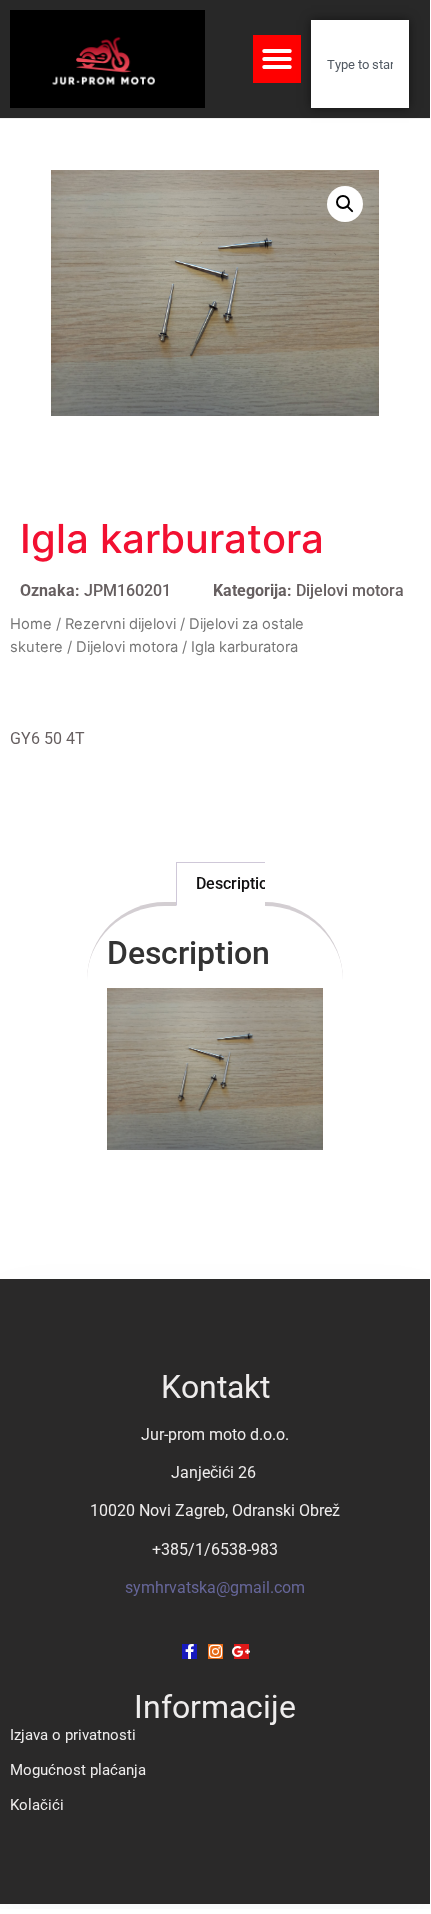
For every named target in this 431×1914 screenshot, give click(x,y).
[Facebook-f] (189, 1651)
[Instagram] (215, 1651)
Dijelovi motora (350, 590)
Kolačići (37, 1805)
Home (31, 624)
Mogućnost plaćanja (78, 1770)
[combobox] (360, 64)
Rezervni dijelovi (120, 624)
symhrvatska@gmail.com (215, 1587)
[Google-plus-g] (241, 1651)
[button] (277, 59)
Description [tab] (236, 883)
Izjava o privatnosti (73, 1735)
